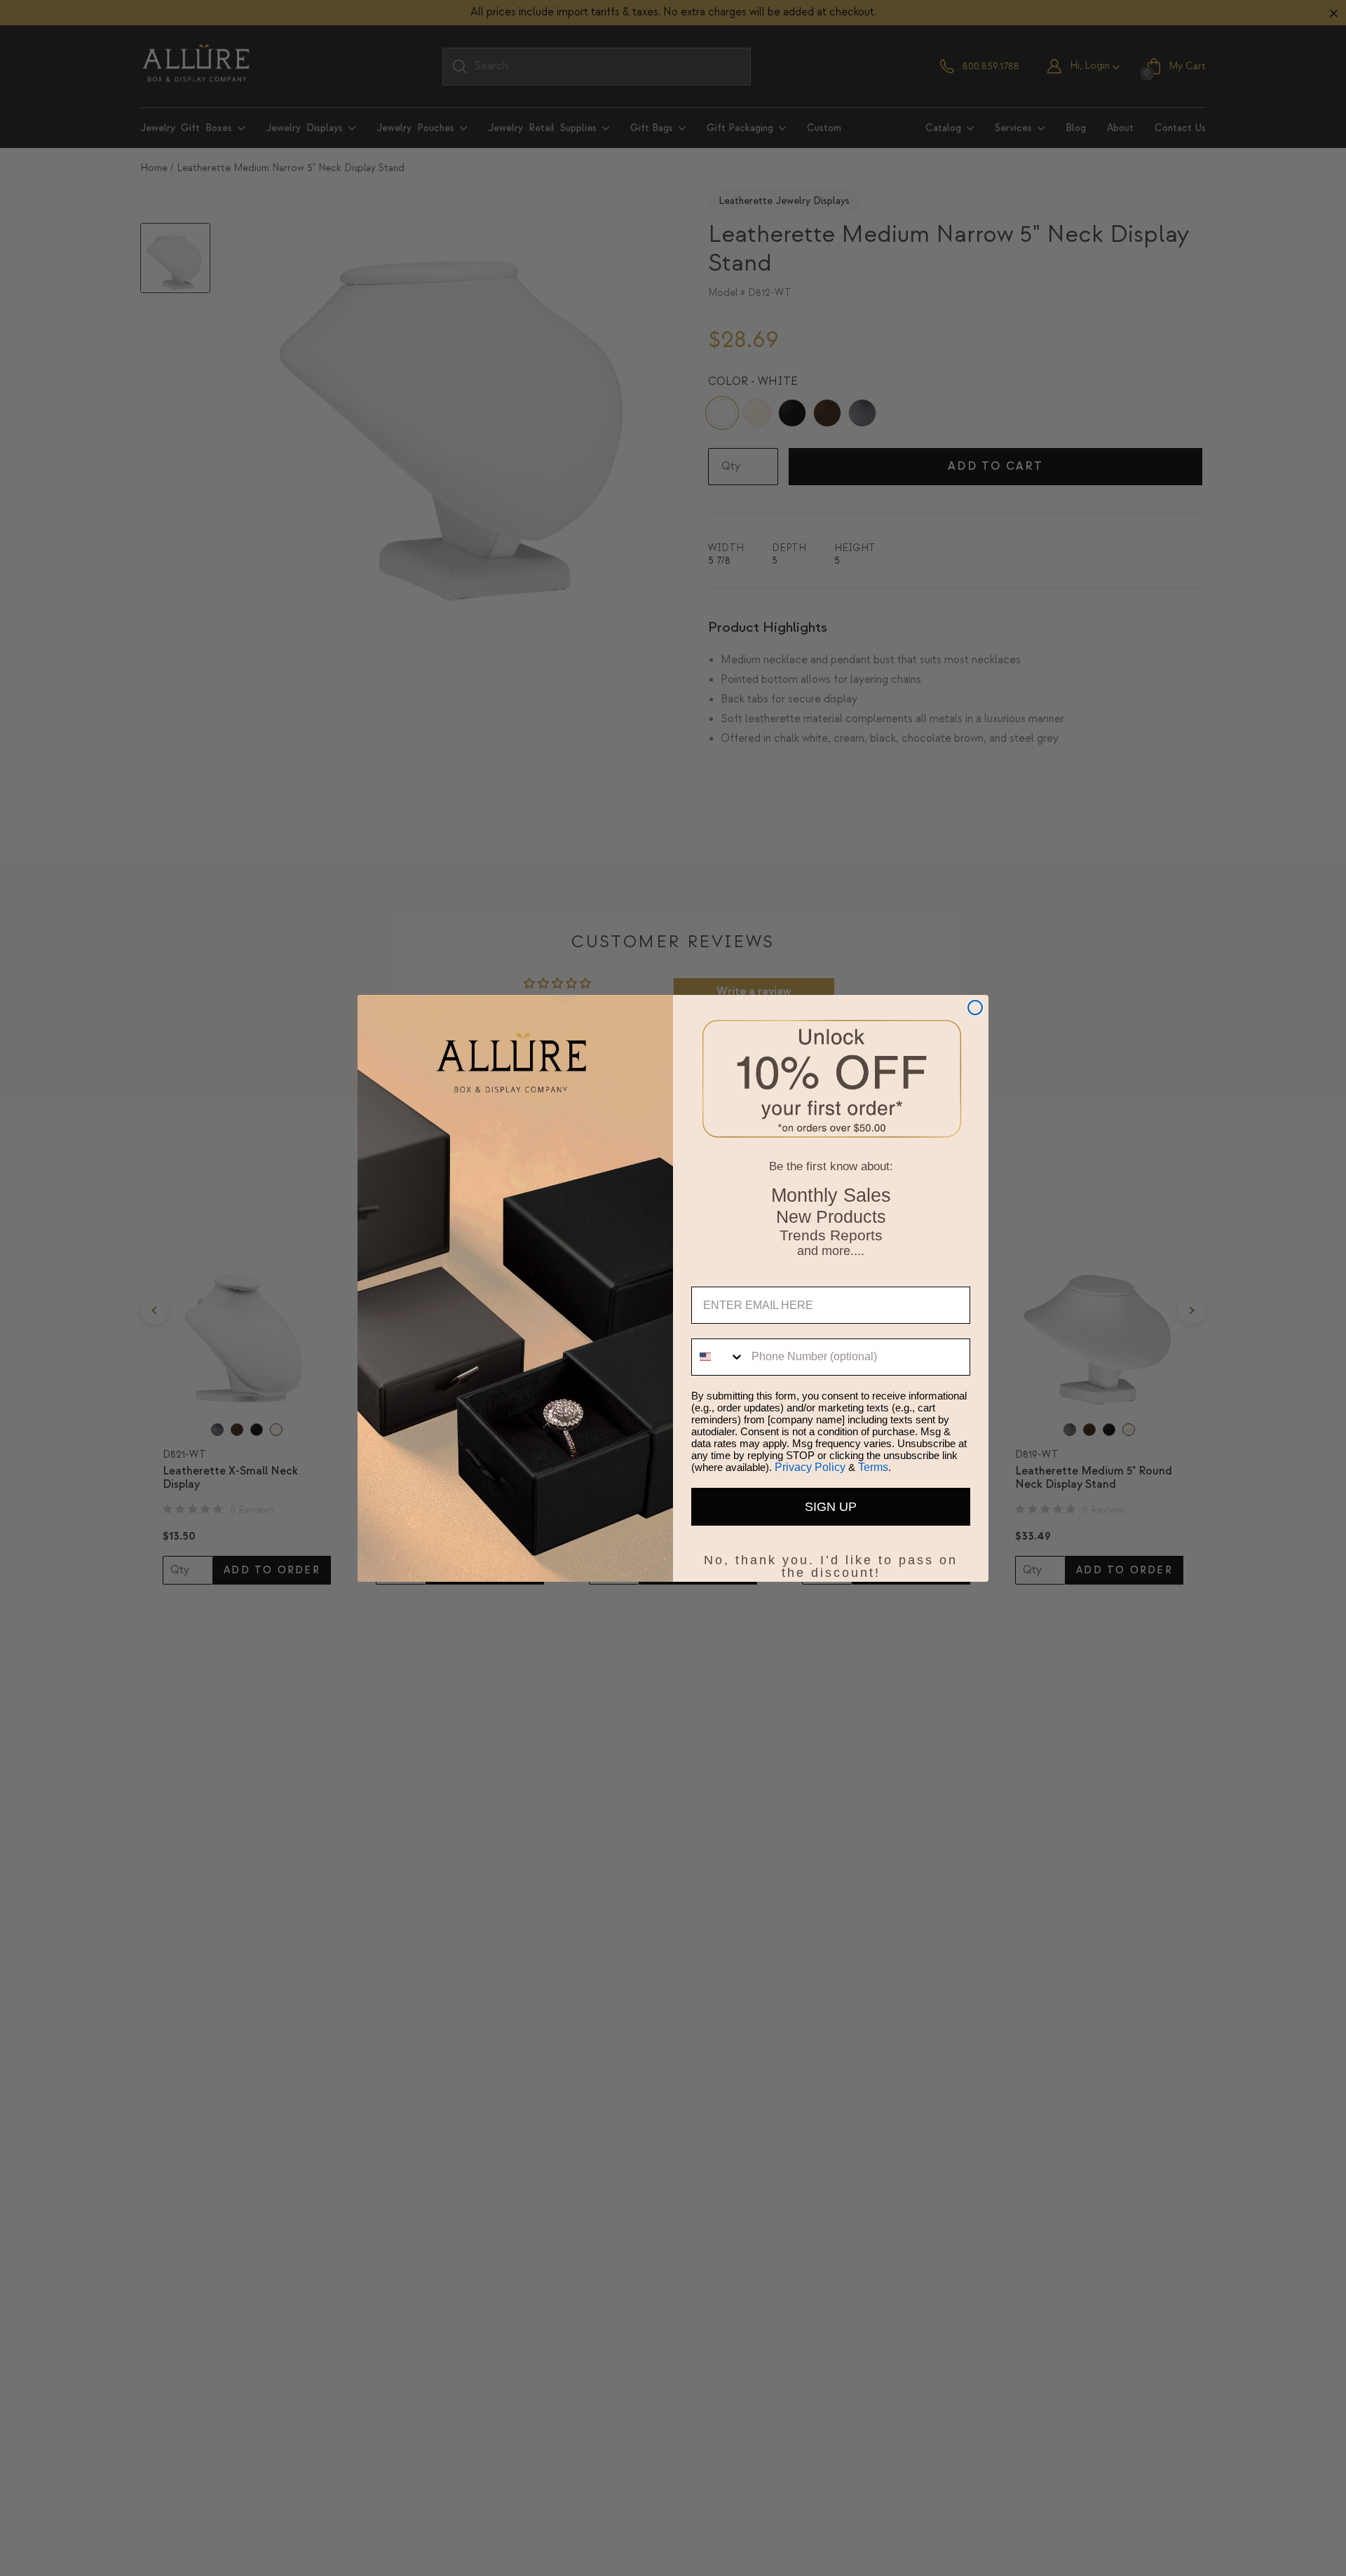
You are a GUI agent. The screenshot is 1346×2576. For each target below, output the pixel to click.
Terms (873, 1467)
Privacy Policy (810, 1467)
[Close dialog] (975, 1008)
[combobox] (718, 1357)
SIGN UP (831, 1507)
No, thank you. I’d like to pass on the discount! (831, 1557)
